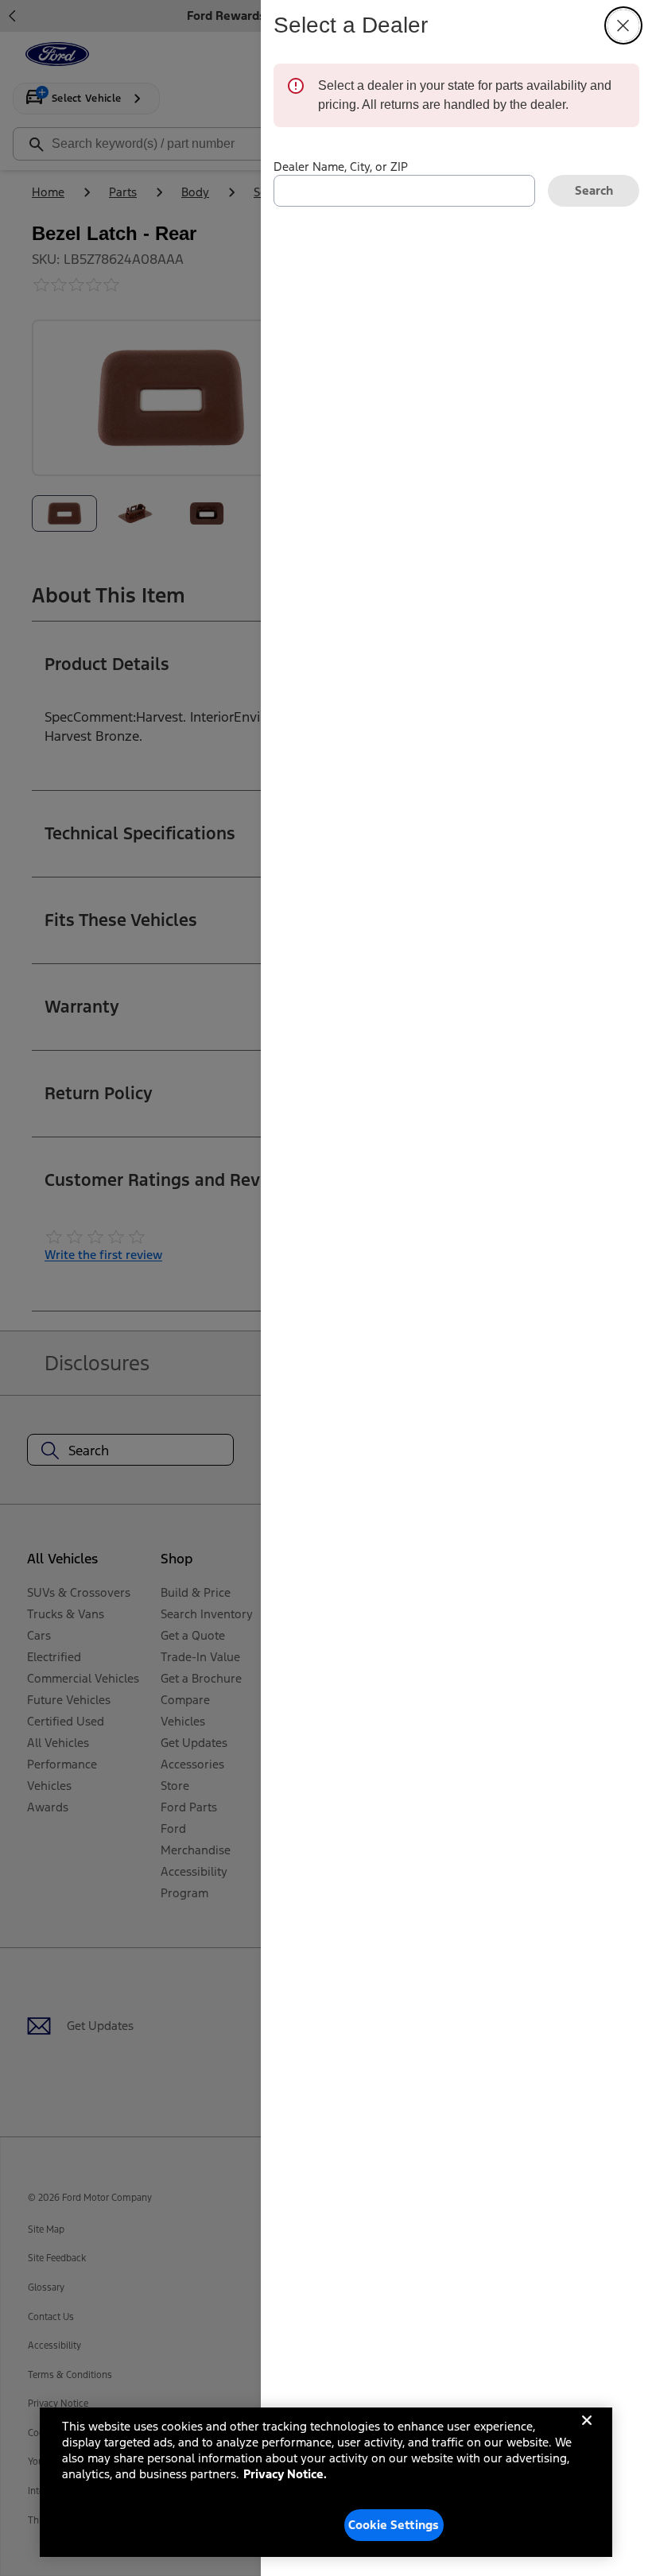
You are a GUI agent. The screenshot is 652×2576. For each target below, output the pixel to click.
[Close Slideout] (623, 25)
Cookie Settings (394, 2525)
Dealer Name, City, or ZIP (341, 167)
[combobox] (404, 191)
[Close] (587, 2433)
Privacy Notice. (285, 2474)
